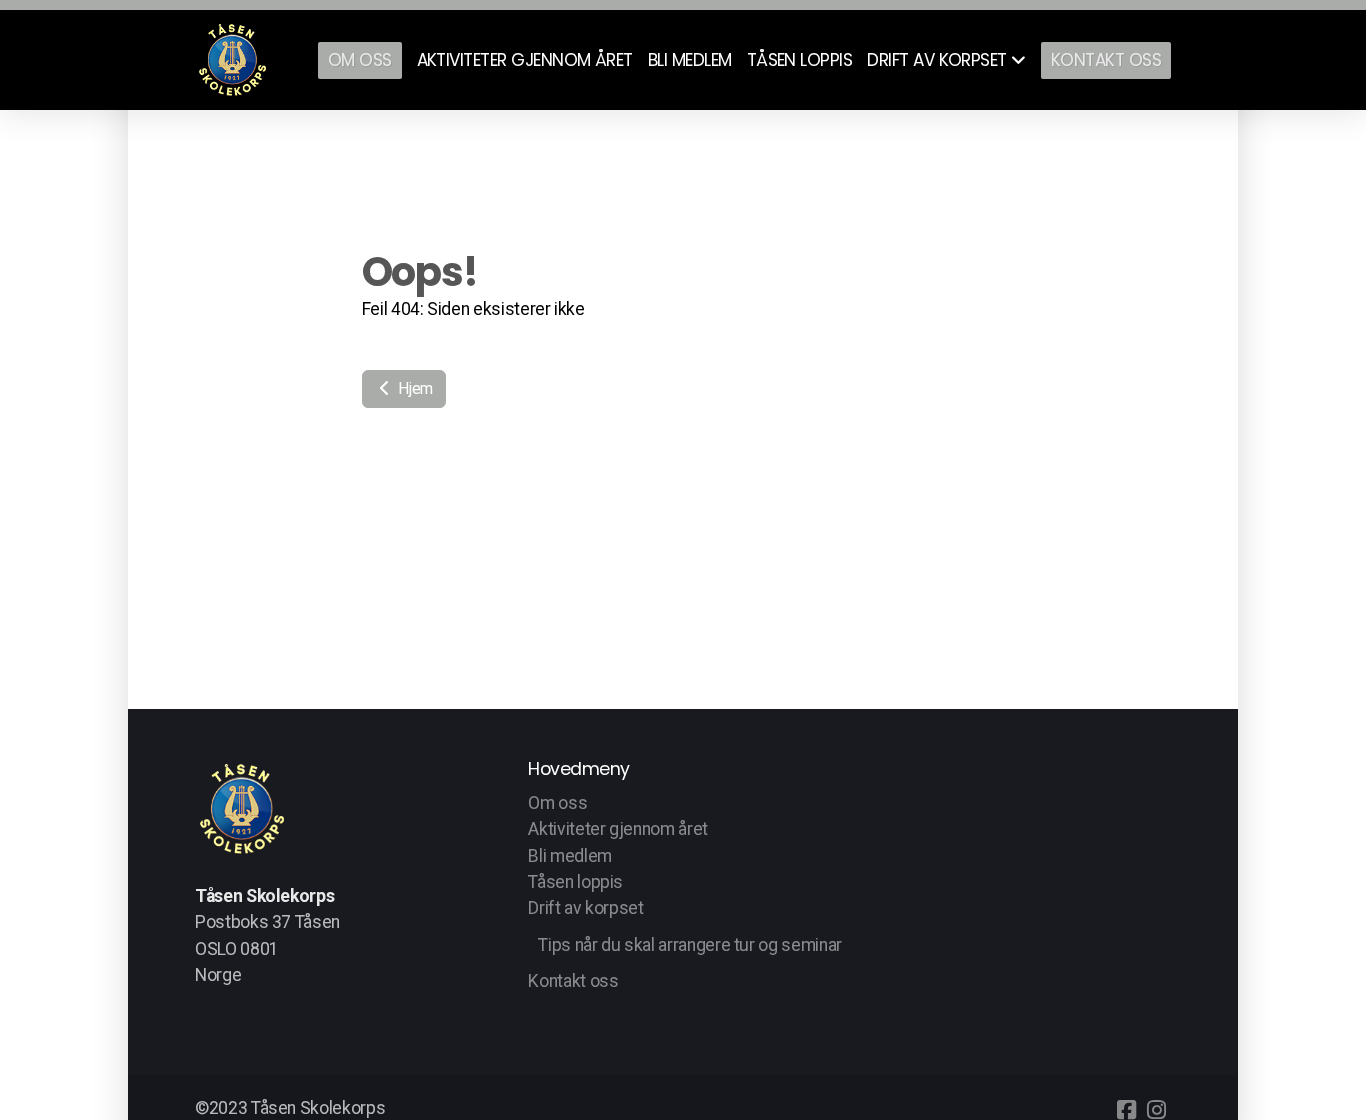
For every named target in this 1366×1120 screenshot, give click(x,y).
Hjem (414, 388)
